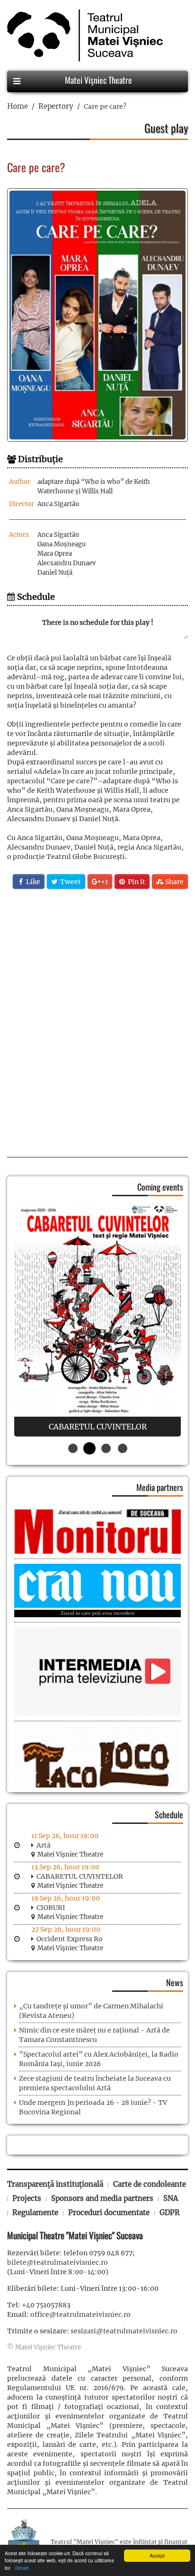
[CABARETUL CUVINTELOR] (97, 1320)
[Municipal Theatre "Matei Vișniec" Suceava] (83, 35)
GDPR (170, 2212)
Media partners (160, 1487)
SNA (171, 2198)
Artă (44, 1845)
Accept (157, 2555)
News (175, 1982)
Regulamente (35, 2212)
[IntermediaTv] (97, 1671)
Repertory (56, 106)
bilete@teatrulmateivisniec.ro (58, 2262)
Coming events (160, 1187)
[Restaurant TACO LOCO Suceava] (97, 1765)
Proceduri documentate (109, 2212)
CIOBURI (51, 1908)
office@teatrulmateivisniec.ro (80, 2314)
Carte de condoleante (150, 2184)
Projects (27, 2198)
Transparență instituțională (55, 2184)
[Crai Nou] (97, 1590)
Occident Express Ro (70, 1939)
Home (18, 106)
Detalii (20, 2568)
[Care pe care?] (97, 315)
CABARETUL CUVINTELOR (80, 1876)
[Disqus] (97, 1020)
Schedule (169, 1814)
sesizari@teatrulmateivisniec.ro (124, 2331)
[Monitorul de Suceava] (97, 1531)
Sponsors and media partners (102, 2198)
